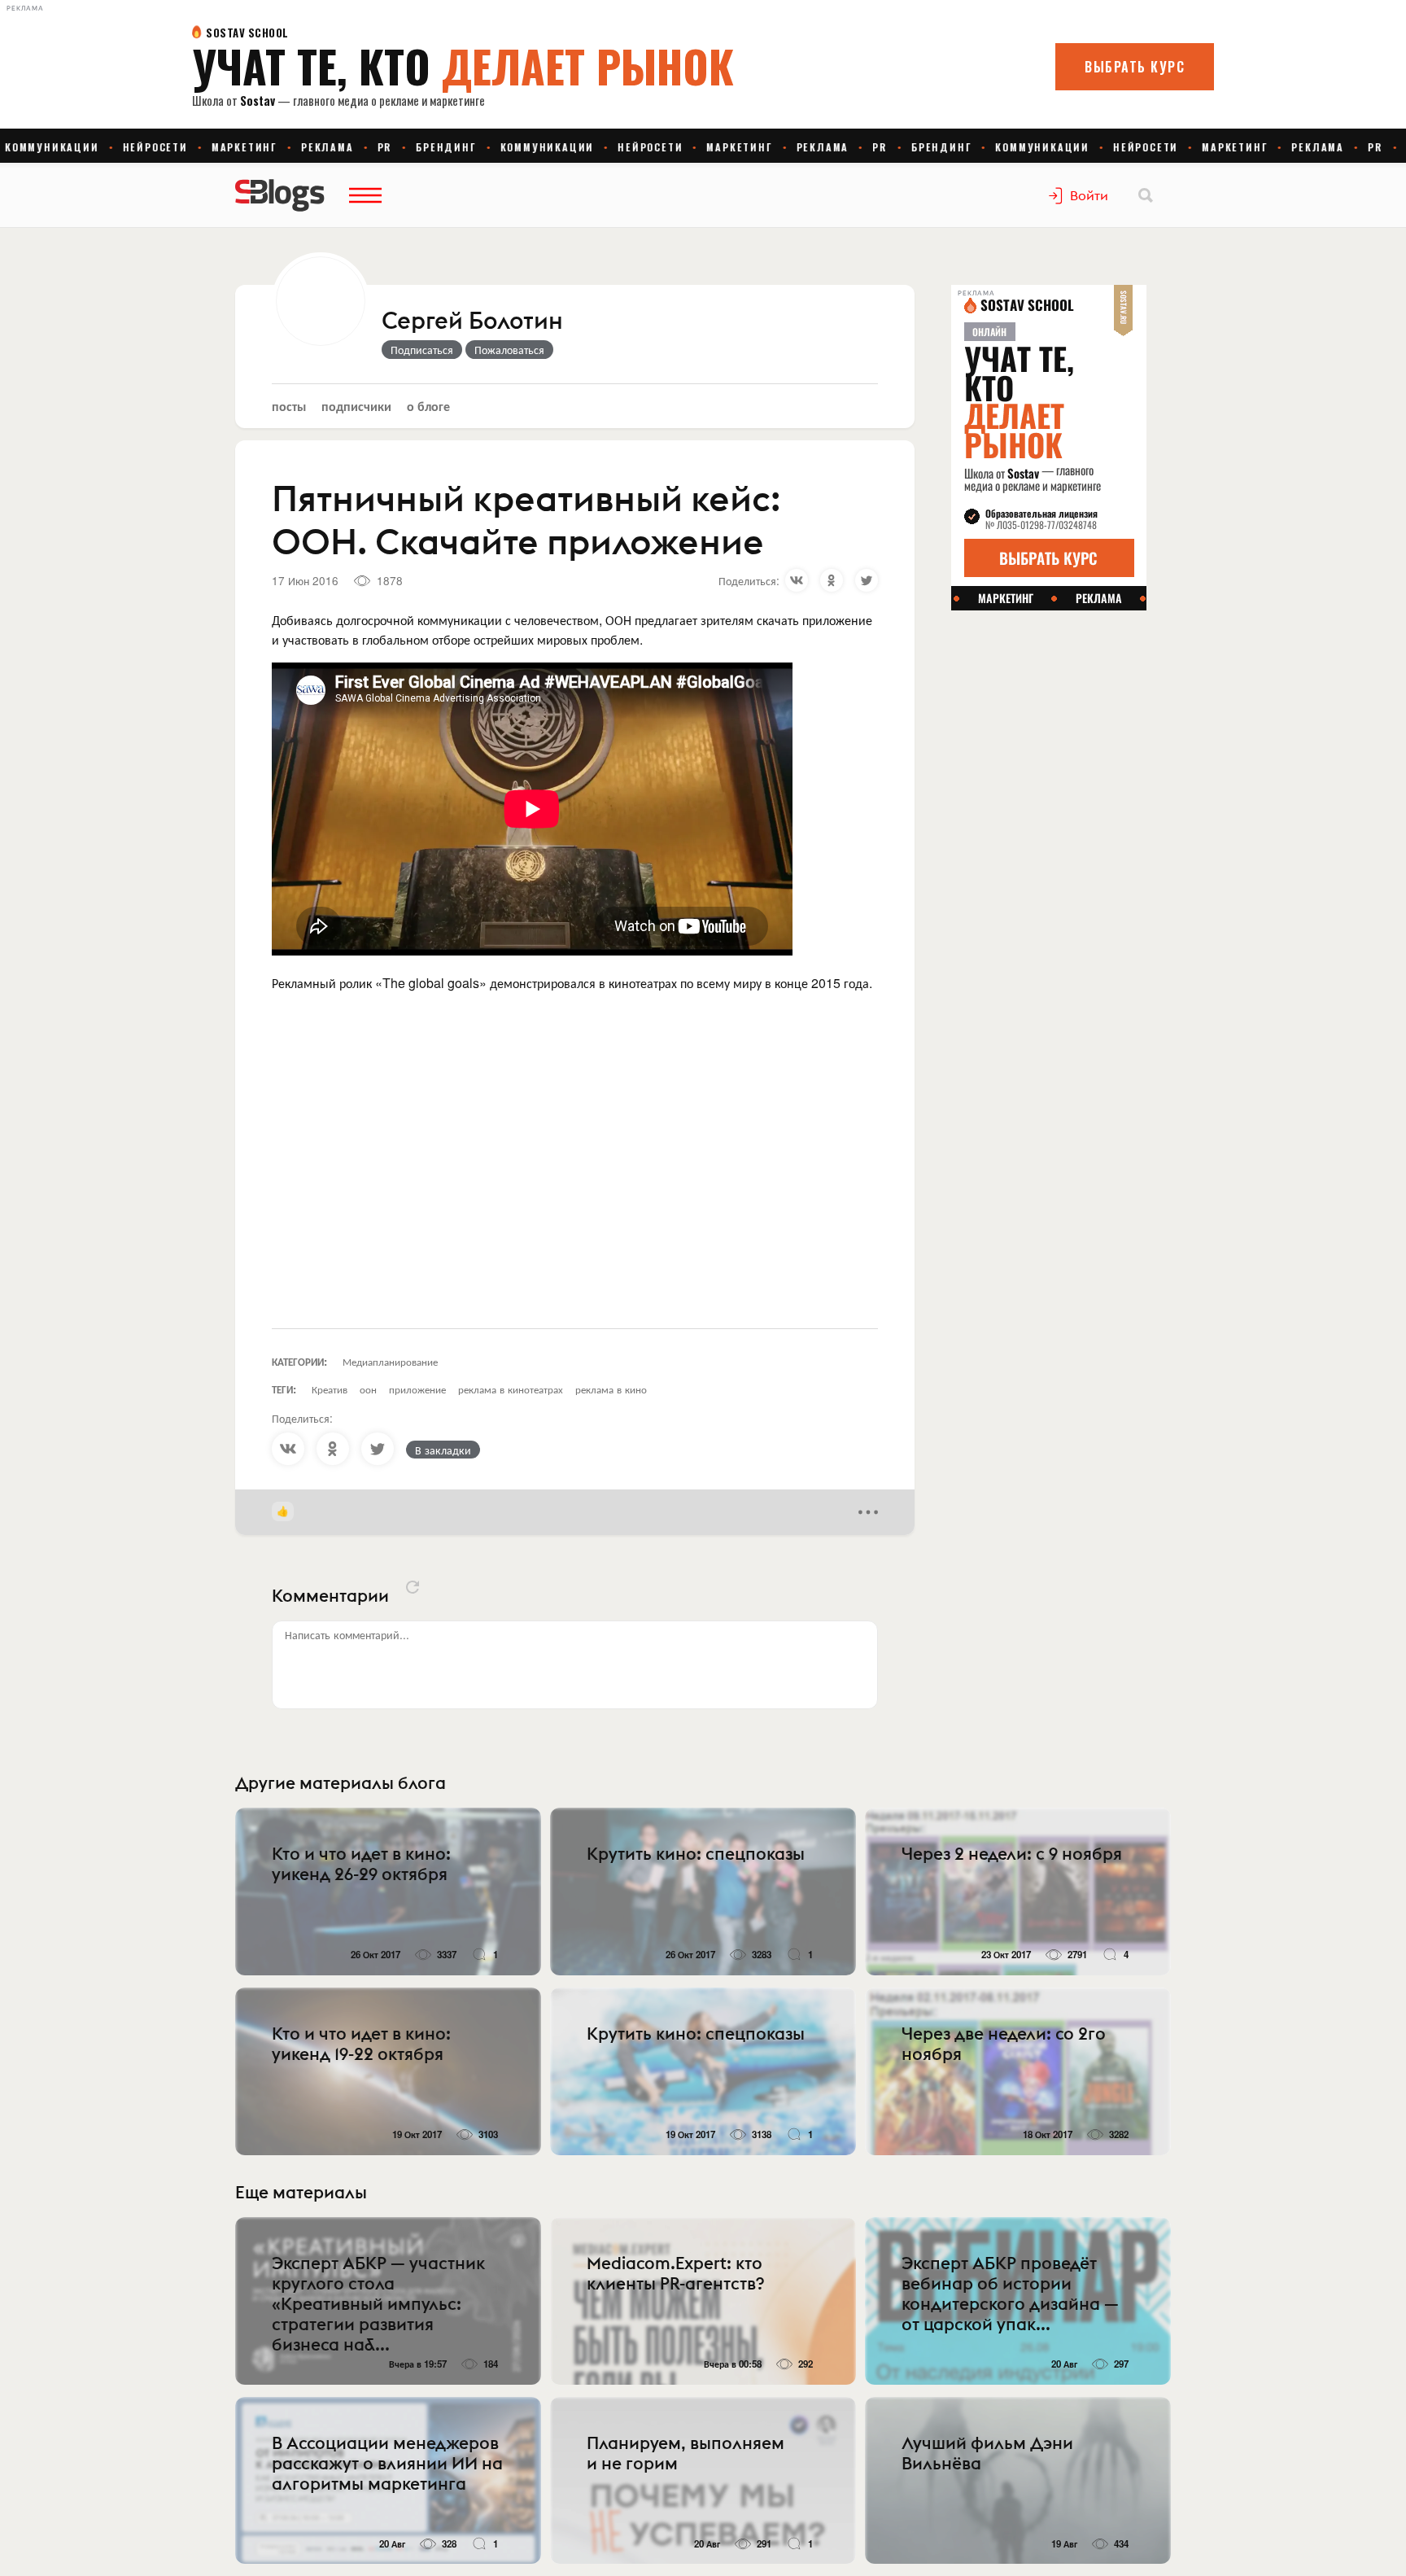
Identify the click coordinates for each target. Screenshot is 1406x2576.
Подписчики (356, 406)
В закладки (443, 1450)
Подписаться (422, 349)
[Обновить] (413, 1587)
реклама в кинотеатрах (511, 1389)
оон (368, 1389)
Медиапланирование (390, 1361)
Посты (289, 406)
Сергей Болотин (472, 321)
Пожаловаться (509, 349)
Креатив (330, 1389)
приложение (417, 1389)
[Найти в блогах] (1146, 195)
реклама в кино (611, 1389)
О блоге (428, 406)
